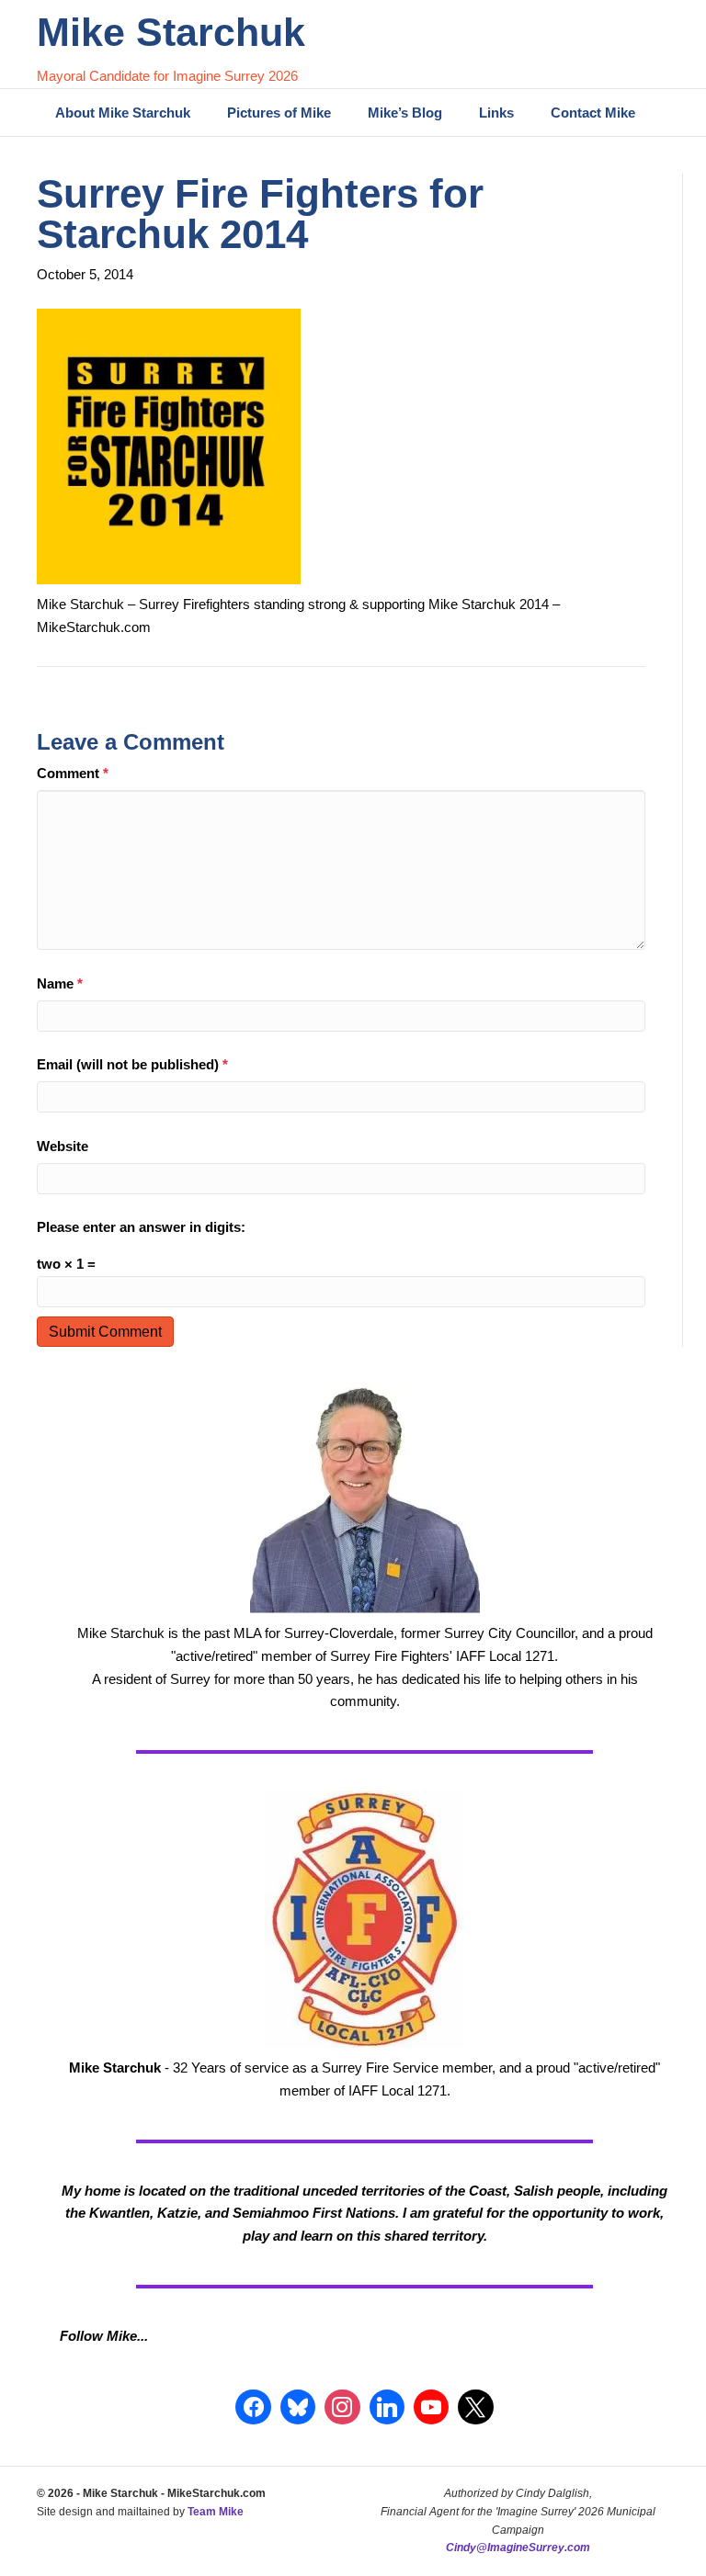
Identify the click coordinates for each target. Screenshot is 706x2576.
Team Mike (216, 2512)
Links (496, 113)
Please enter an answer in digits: (141, 1227)
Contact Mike (593, 113)
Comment (73, 773)
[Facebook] (253, 2407)
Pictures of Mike (279, 113)
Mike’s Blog (405, 113)
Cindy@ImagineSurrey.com (518, 2548)
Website (63, 1146)
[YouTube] (431, 2407)
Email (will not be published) (132, 1064)
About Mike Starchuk (123, 113)
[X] (475, 2407)
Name (60, 983)
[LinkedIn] (387, 2407)
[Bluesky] (298, 2407)
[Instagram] (342, 2407)
